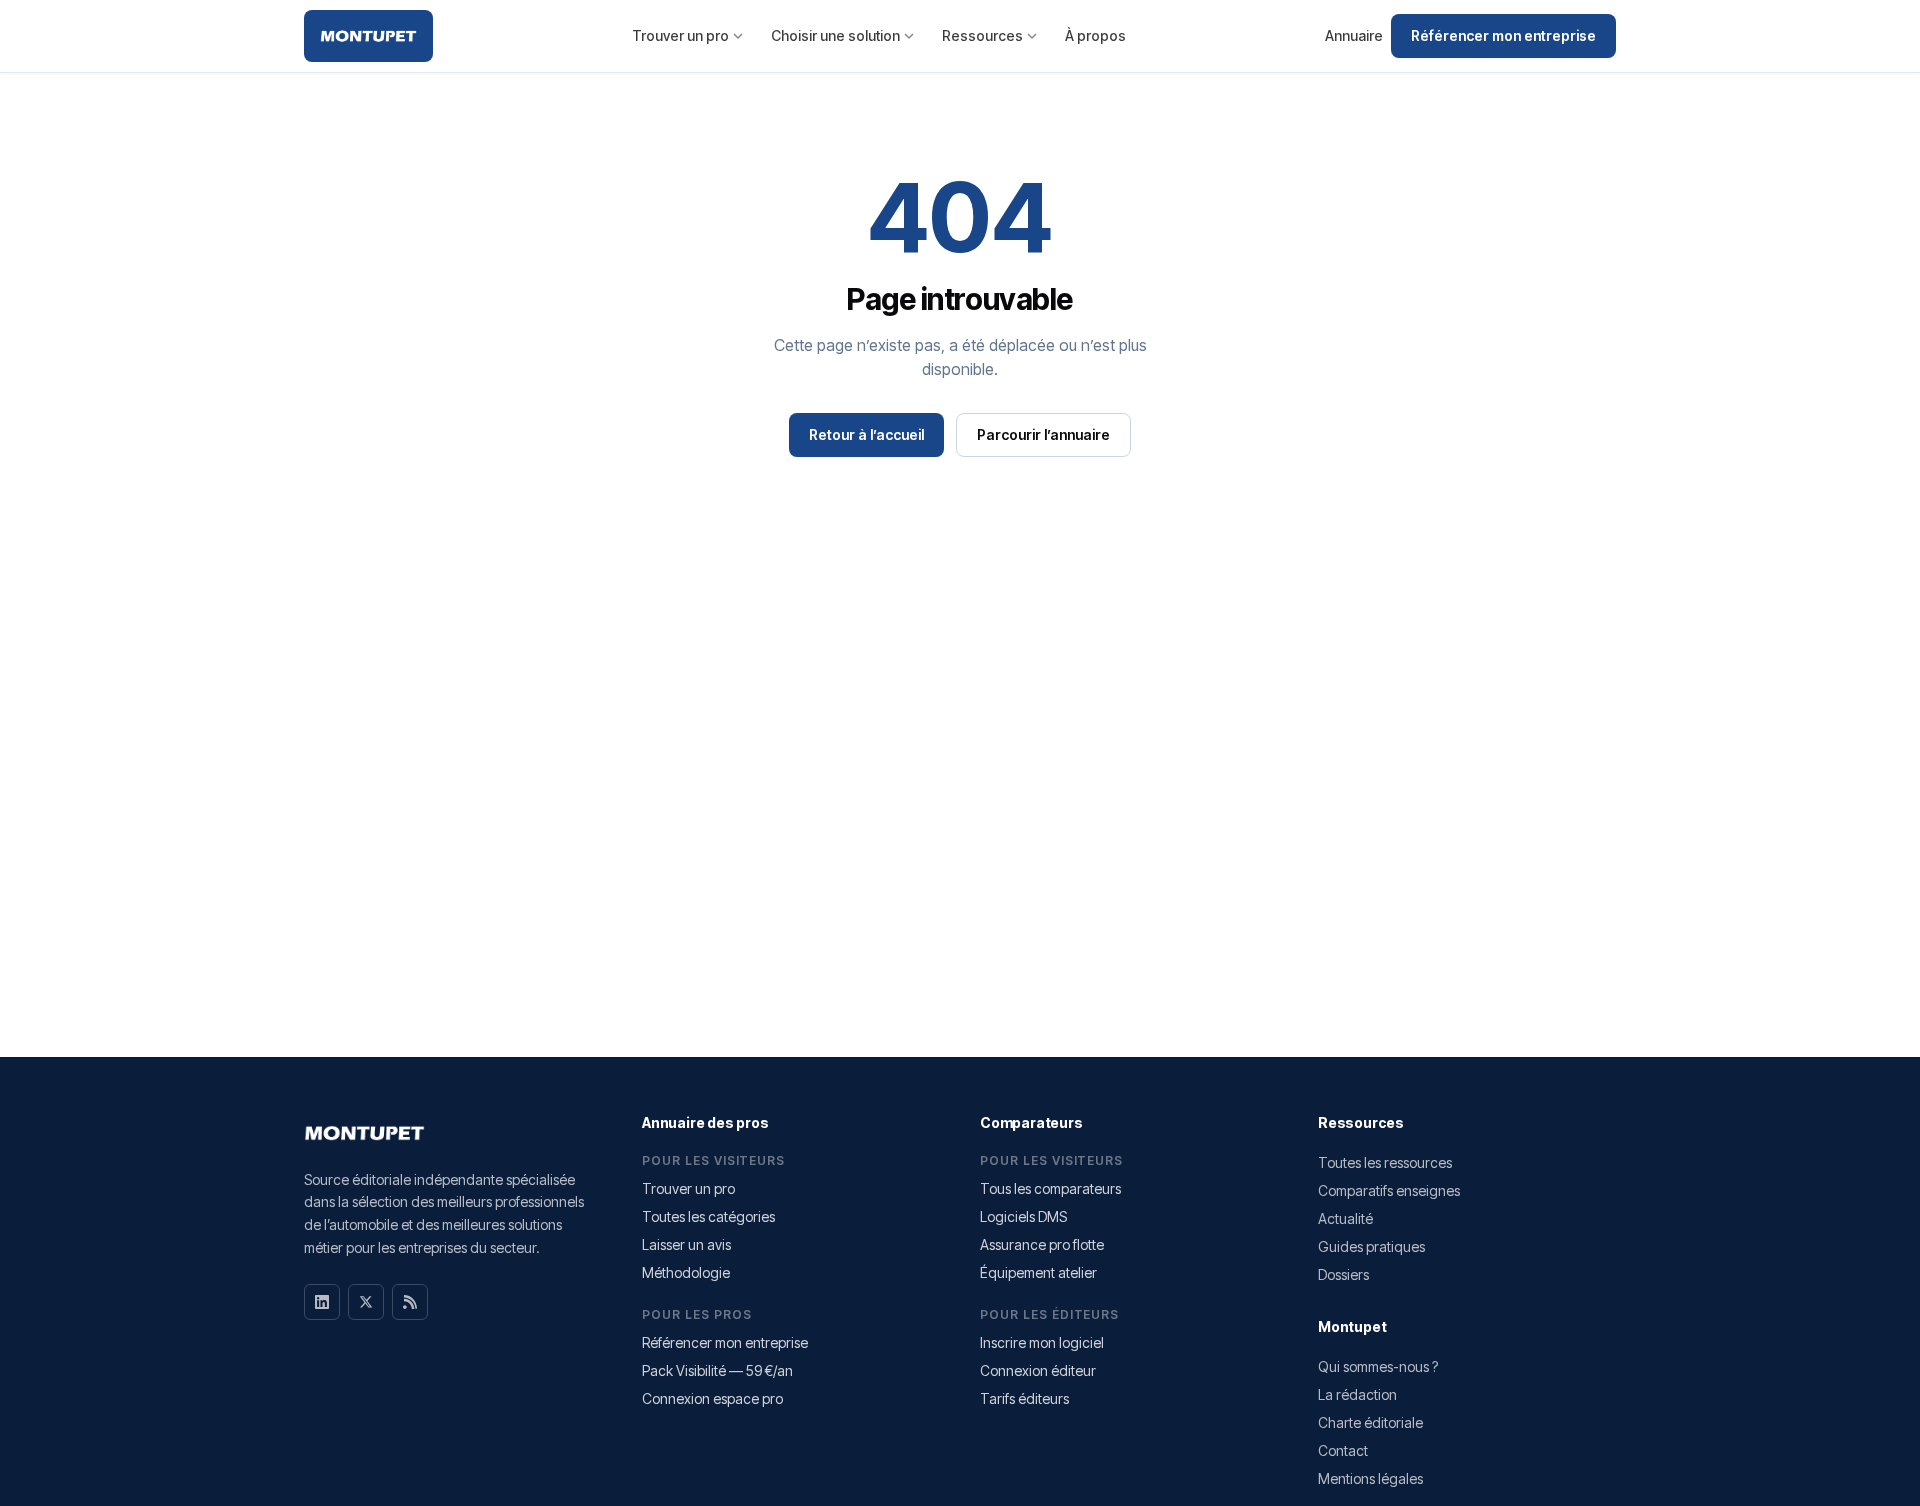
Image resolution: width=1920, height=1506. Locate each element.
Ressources (982, 35)
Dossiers (1343, 1274)
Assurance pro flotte (1042, 1244)
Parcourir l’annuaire (1043, 434)
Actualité (1345, 1218)
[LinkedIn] (322, 1302)
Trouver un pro (680, 35)
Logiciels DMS (1023, 1216)
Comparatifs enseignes (1389, 1190)
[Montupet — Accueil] (368, 36)
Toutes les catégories (708, 1216)
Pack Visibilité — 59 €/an (717, 1370)
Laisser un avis (686, 1244)
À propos (1095, 35)
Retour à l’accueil (866, 434)
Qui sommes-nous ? (1378, 1366)
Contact (1343, 1450)
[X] (366, 1302)
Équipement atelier (1038, 1272)
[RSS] (410, 1302)
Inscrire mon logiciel (1042, 1342)
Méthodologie (686, 1272)
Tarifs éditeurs (1024, 1398)
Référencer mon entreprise (1503, 35)
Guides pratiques (1371, 1246)
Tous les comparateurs (1050, 1188)
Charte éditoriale (1370, 1422)
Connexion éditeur (1038, 1370)
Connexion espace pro (712, 1398)
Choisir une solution (835, 35)
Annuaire (1354, 35)
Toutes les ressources (1385, 1162)
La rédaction (1357, 1394)
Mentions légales (1370, 1478)
